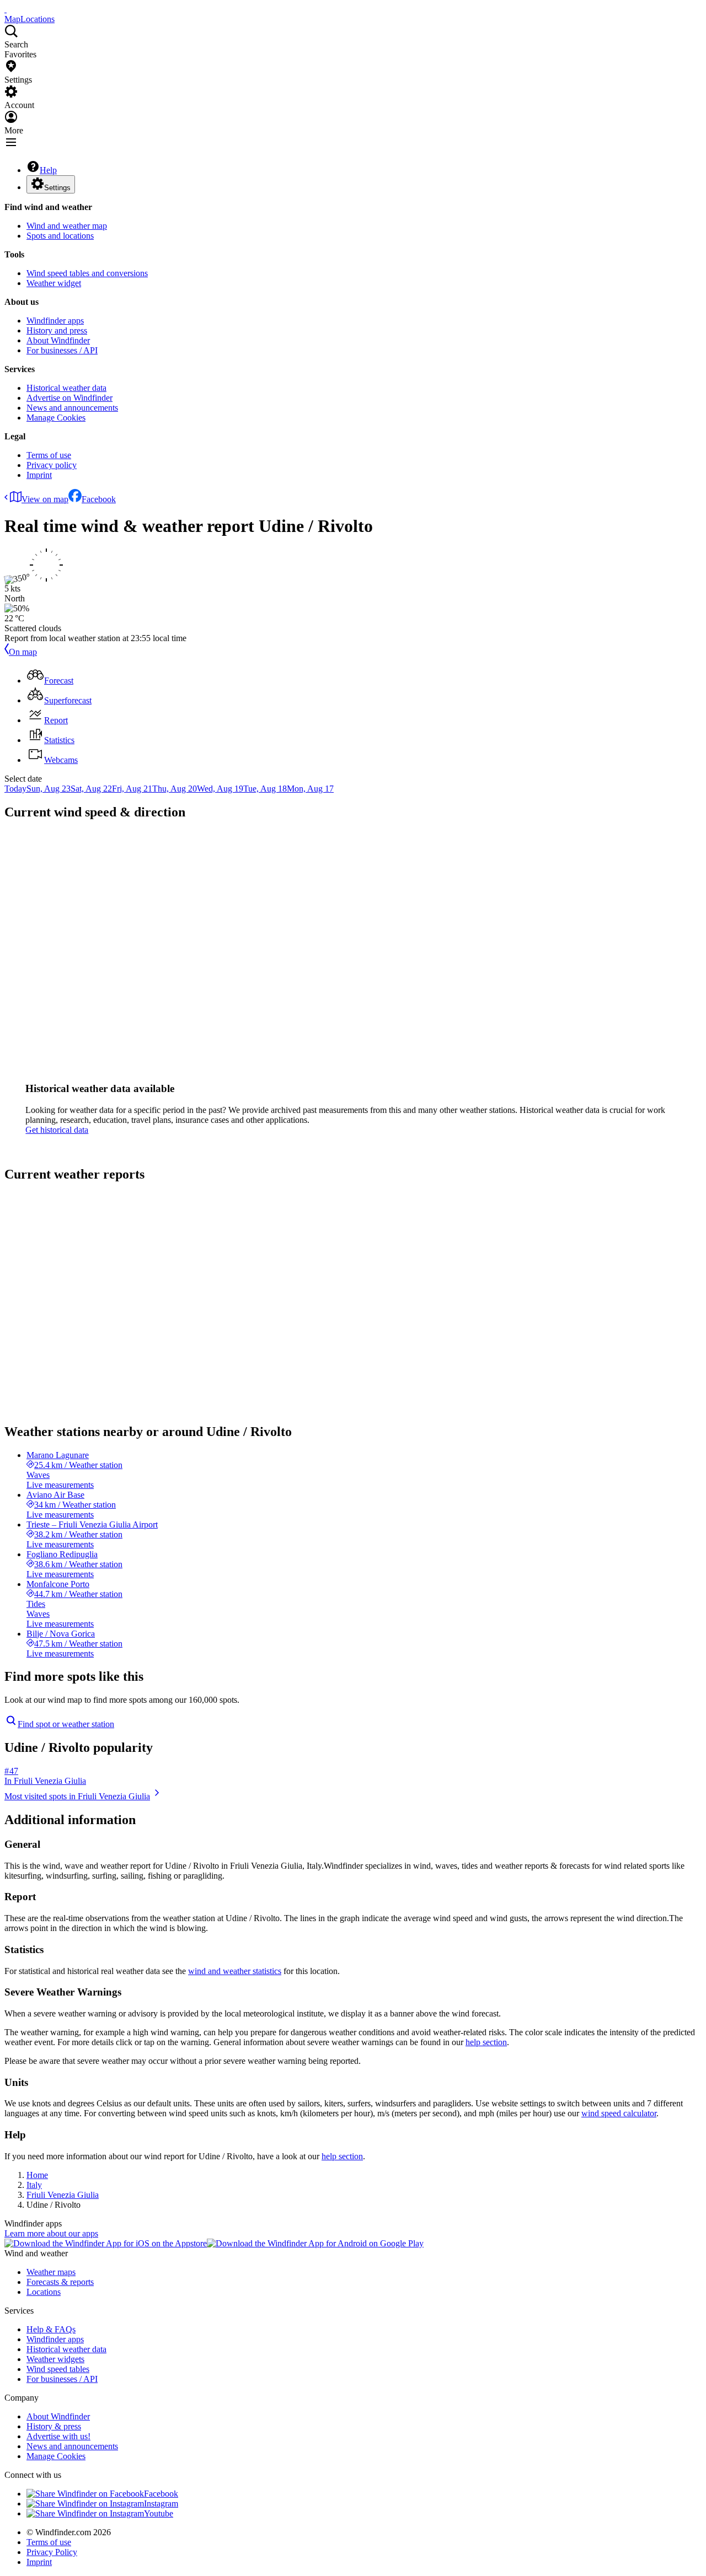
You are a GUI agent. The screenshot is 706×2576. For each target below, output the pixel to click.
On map (23, 652)
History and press (57, 330)
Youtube (159, 2513)
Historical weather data (66, 388)
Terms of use (49, 455)
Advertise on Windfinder (69, 398)
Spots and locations (60, 236)
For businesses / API (62, 350)
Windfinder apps (55, 321)
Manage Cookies (56, 418)
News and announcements (72, 408)
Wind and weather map (67, 226)
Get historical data (57, 1130)
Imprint (39, 475)
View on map (45, 499)
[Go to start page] (6, 9)
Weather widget (54, 283)
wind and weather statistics (235, 1971)
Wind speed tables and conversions (87, 273)
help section (486, 2042)
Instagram (161, 2504)
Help (48, 170)
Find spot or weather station (66, 1724)
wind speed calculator (619, 2113)
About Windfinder (58, 340)
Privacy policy (52, 465)
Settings (57, 188)
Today (15, 789)
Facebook (99, 499)
